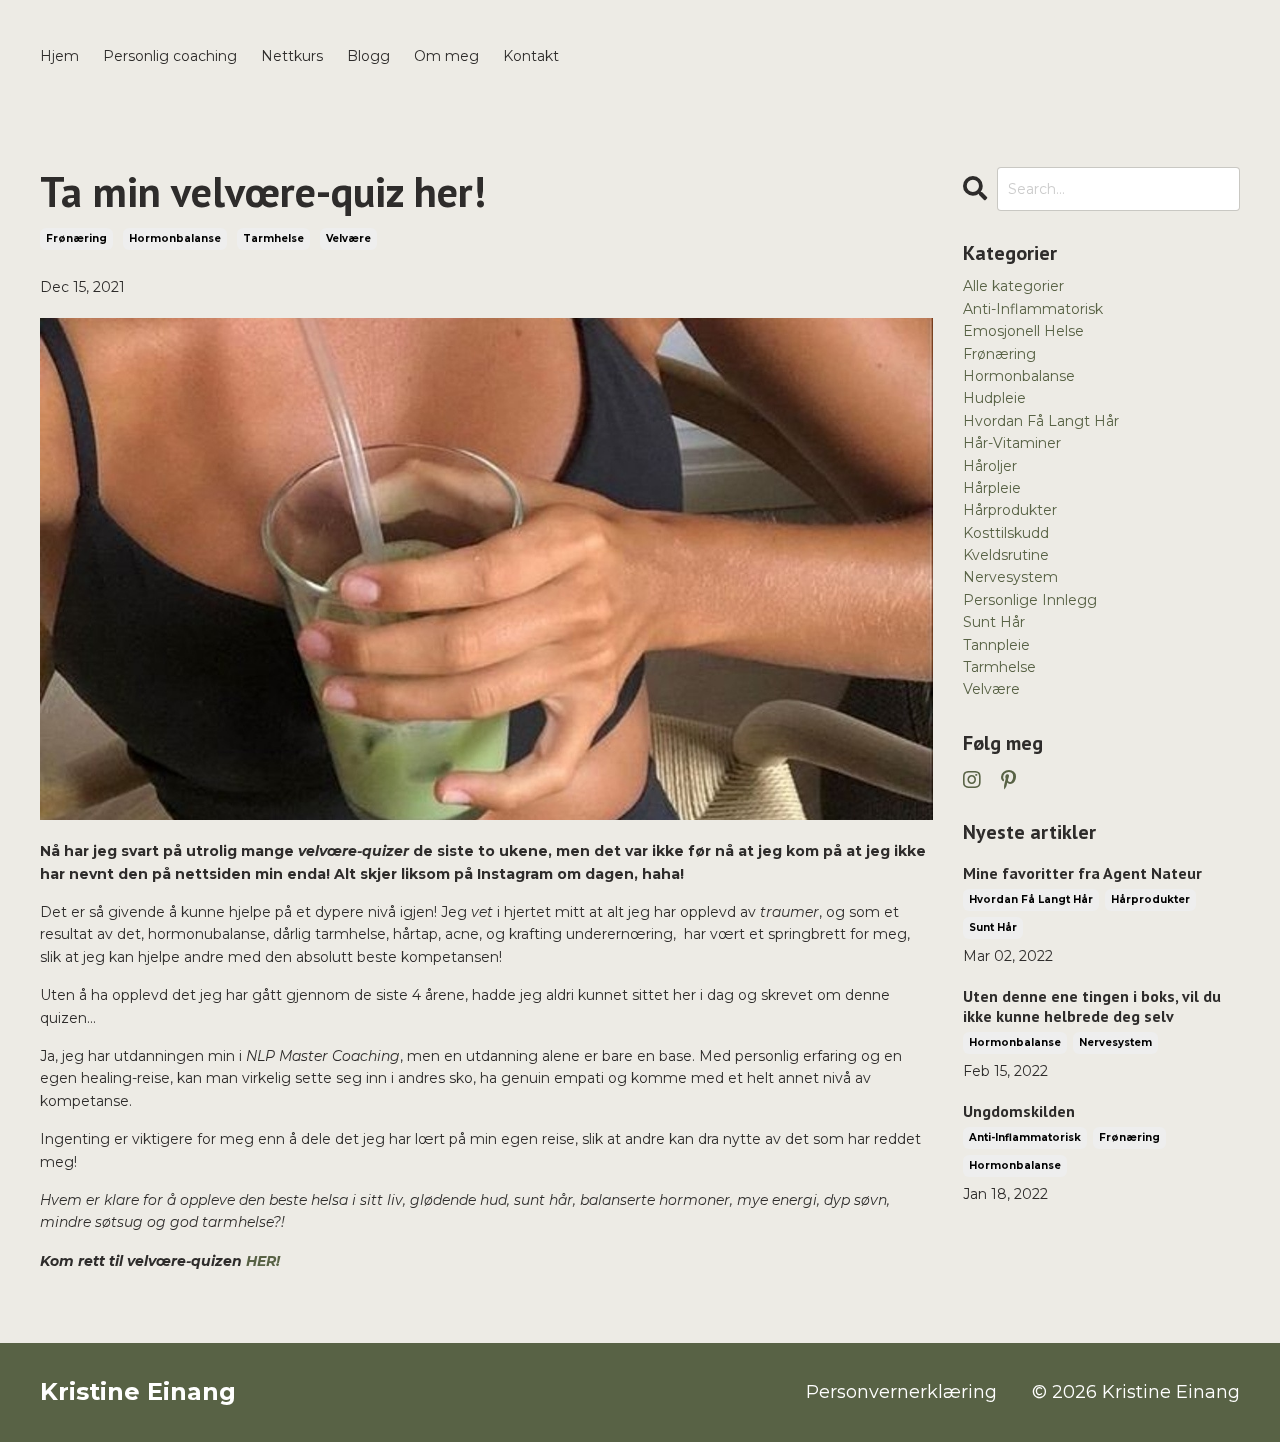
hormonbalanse (175, 238)
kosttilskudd (1006, 533)
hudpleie (994, 398)
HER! (263, 1261)
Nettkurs (292, 56)
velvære (348, 238)
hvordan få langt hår (1041, 421)
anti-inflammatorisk (1033, 309)
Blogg (368, 56)
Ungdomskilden (1019, 1111)
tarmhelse (273, 238)
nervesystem (1010, 577)
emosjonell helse (1023, 331)
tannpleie (996, 645)
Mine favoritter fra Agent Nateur (1082, 873)
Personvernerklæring (901, 1392)
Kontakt (531, 56)
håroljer (990, 466)
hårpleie (992, 488)
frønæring (76, 238)
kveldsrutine (1006, 555)
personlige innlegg (1030, 600)
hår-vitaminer (1012, 443)
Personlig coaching (170, 56)
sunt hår (994, 622)
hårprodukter (1010, 510)
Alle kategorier (1013, 286)
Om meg (446, 56)
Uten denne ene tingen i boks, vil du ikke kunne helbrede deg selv (1092, 1006)
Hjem (59, 56)
